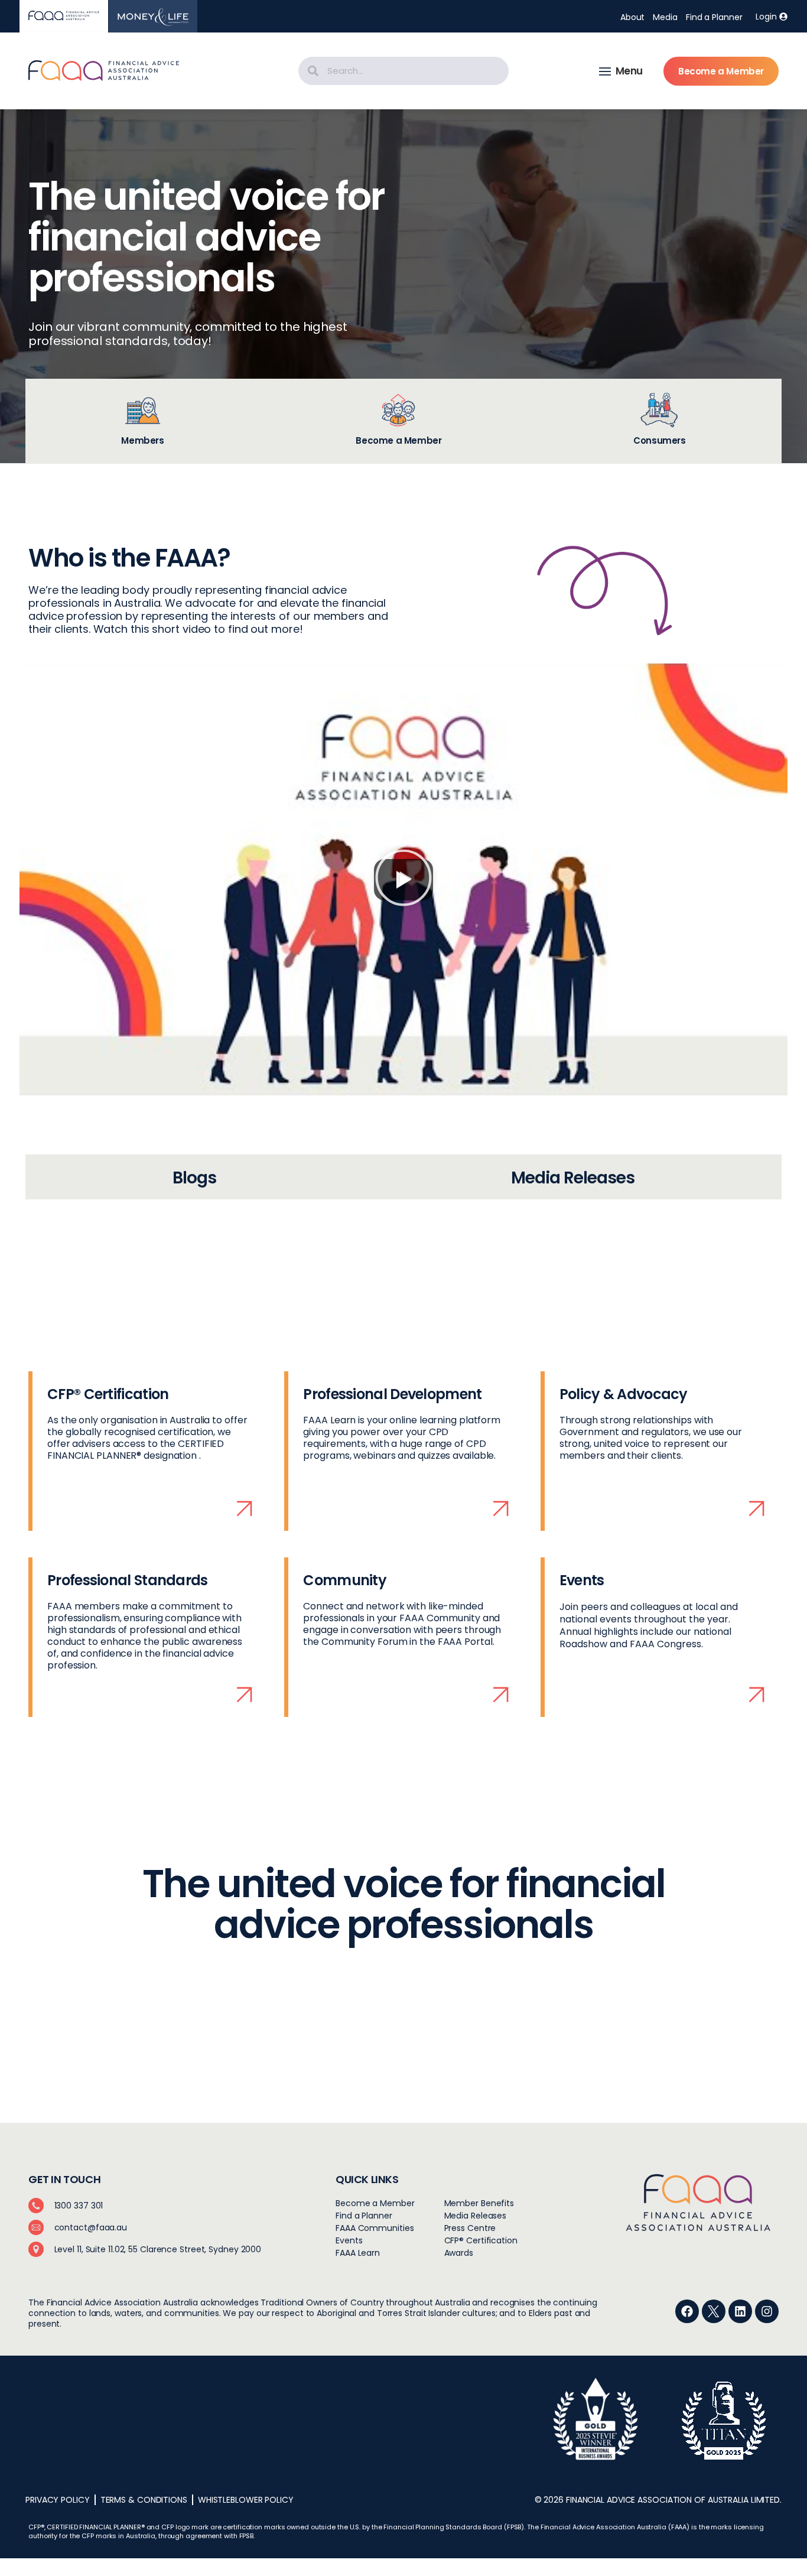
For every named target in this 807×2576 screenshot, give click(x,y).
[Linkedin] (740, 2311)
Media (665, 17)
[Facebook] (687, 2311)
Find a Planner (714, 17)
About (633, 17)
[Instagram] (767, 2311)
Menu (629, 71)
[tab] (143, 421)
